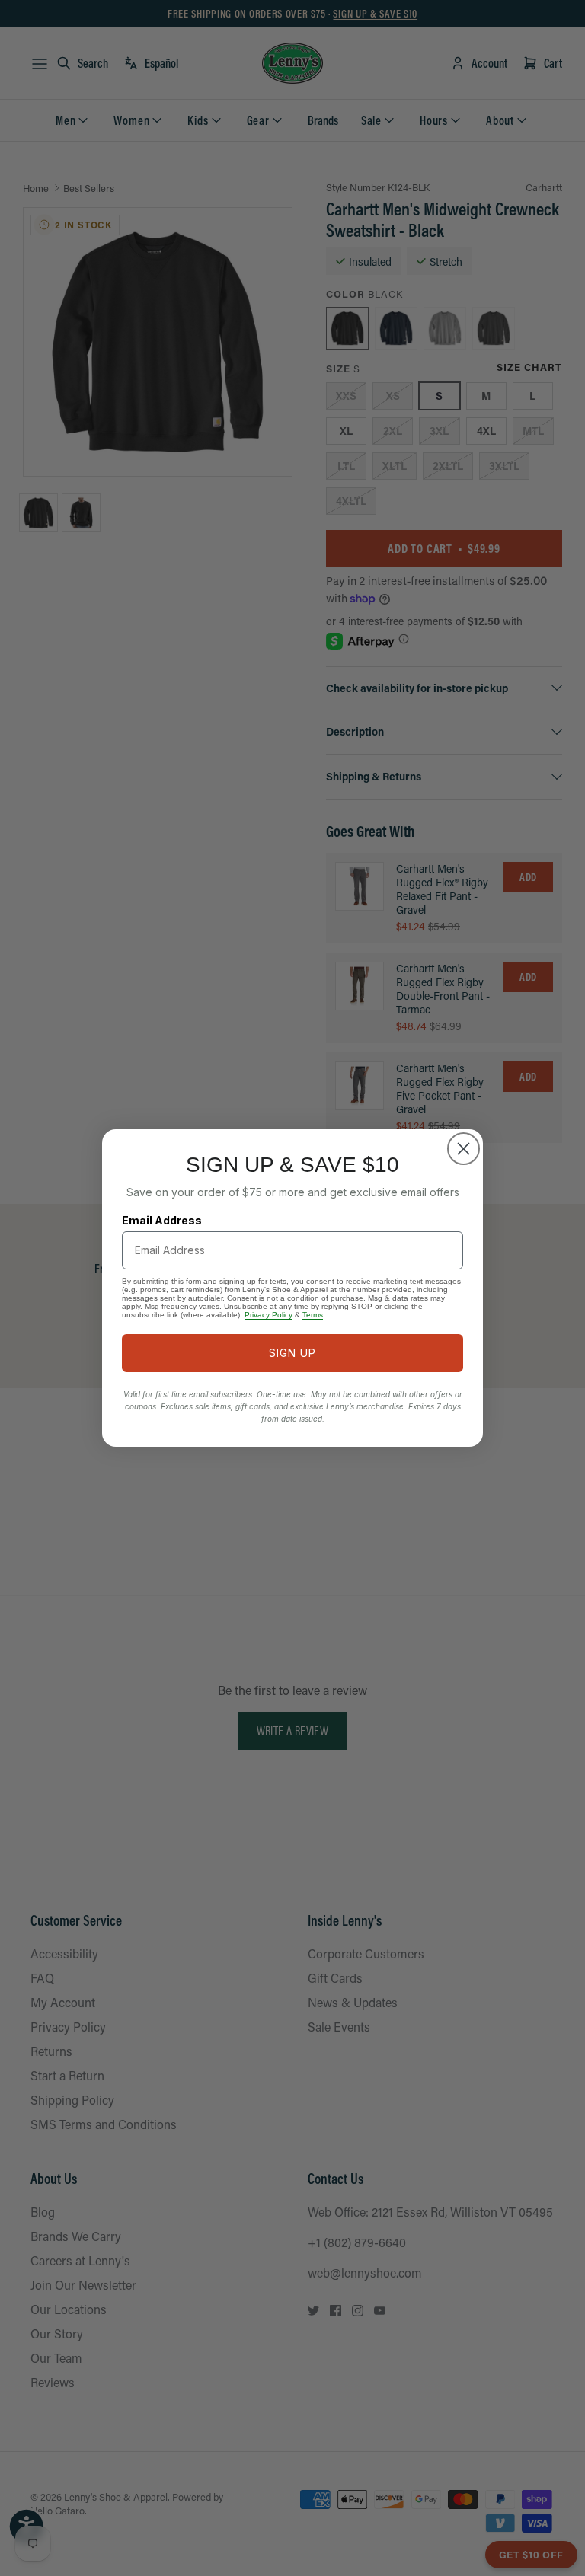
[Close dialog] (464, 1149)
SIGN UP (292, 1353)
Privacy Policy (269, 1315)
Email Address (162, 1220)
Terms (313, 1315)
